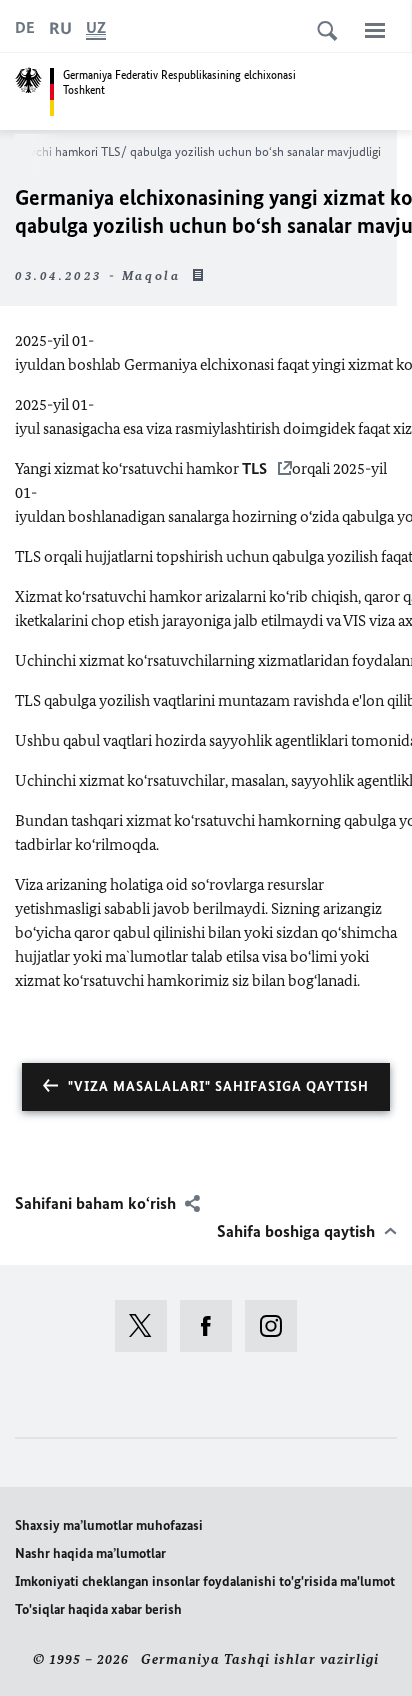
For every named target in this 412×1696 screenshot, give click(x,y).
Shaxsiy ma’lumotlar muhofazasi (109, 1525)
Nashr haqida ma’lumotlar (90, 1553)
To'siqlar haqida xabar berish (98, 1609)
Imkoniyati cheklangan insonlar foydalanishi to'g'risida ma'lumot (205, 1581)
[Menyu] (375, 30)
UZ (96, 27)
